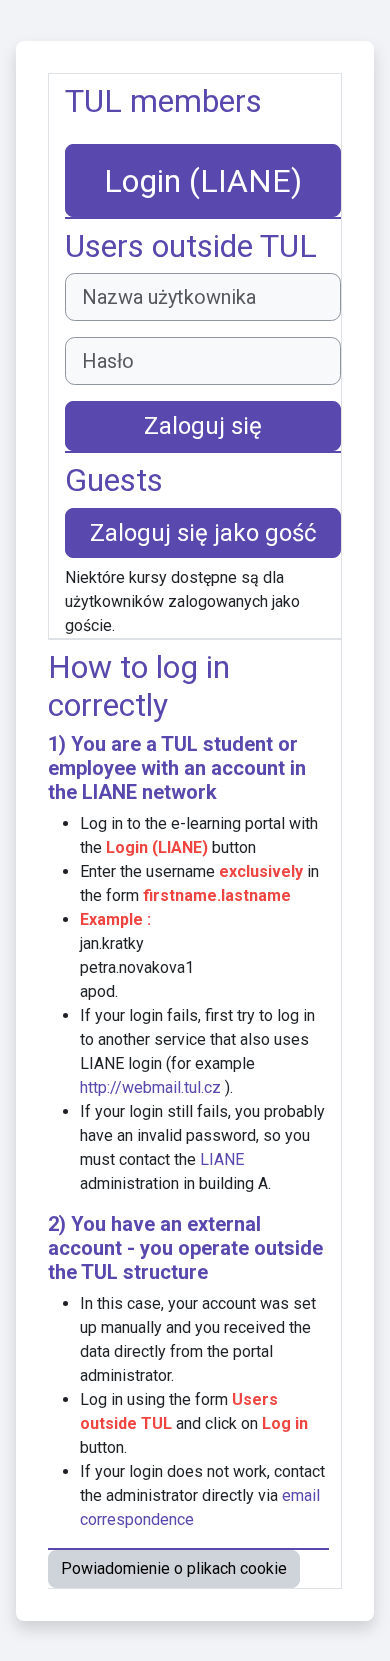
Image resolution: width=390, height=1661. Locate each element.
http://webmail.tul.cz (150, 1087)
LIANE (109, 792)
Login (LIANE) (203, 181)
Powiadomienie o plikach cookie (174, 1568)
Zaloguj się (203, 426)
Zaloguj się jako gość (203, 533)
